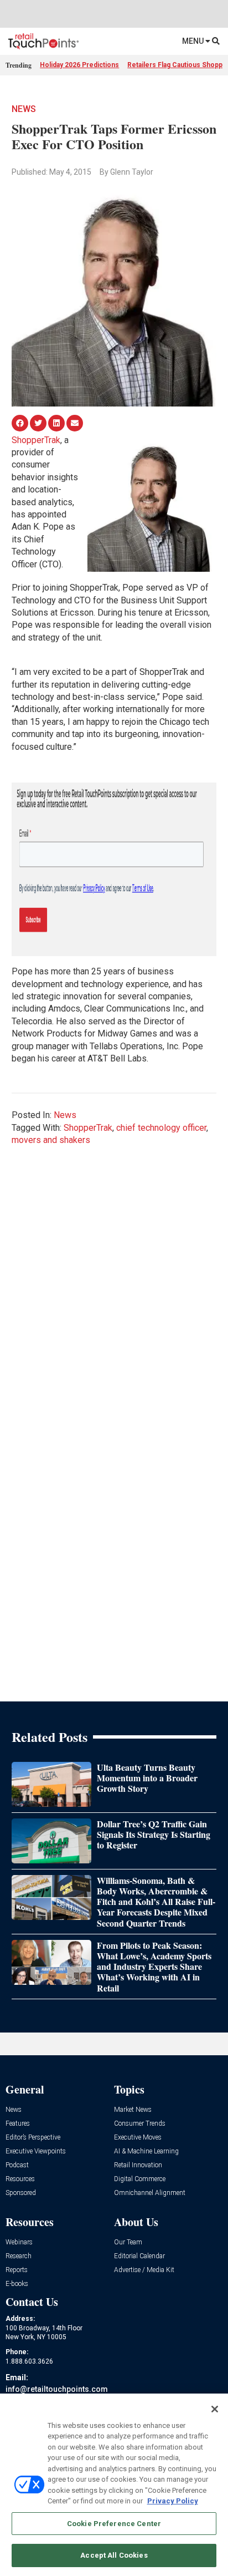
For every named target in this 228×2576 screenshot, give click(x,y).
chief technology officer (161, 1128)
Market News (133, 2110)
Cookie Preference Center (114, 2524)
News (24, 109)
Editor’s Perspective (33, 2138)
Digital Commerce (140, 2179)
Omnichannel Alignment (150, 2193)
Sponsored (21, 2193)
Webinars (19, 2242)
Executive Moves (138, 2138)
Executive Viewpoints (36, 2151)
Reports (17, 2270)
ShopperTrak (36, 440)
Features (18, 2124)
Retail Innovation (138, 2165)
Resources (20, 2179)
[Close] (215, 2409)
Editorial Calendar (139, 2256)
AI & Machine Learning (146, 2151)
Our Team (128, 2242)
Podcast (17, 2165)
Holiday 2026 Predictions (79, 65)
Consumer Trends (140, 2124)
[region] (114, 2485)
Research (19, 2256)
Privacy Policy (173, 2501)
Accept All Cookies (114, 2555)
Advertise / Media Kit (144, 2270)
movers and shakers (51, 1140)
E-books (17, 2284)
